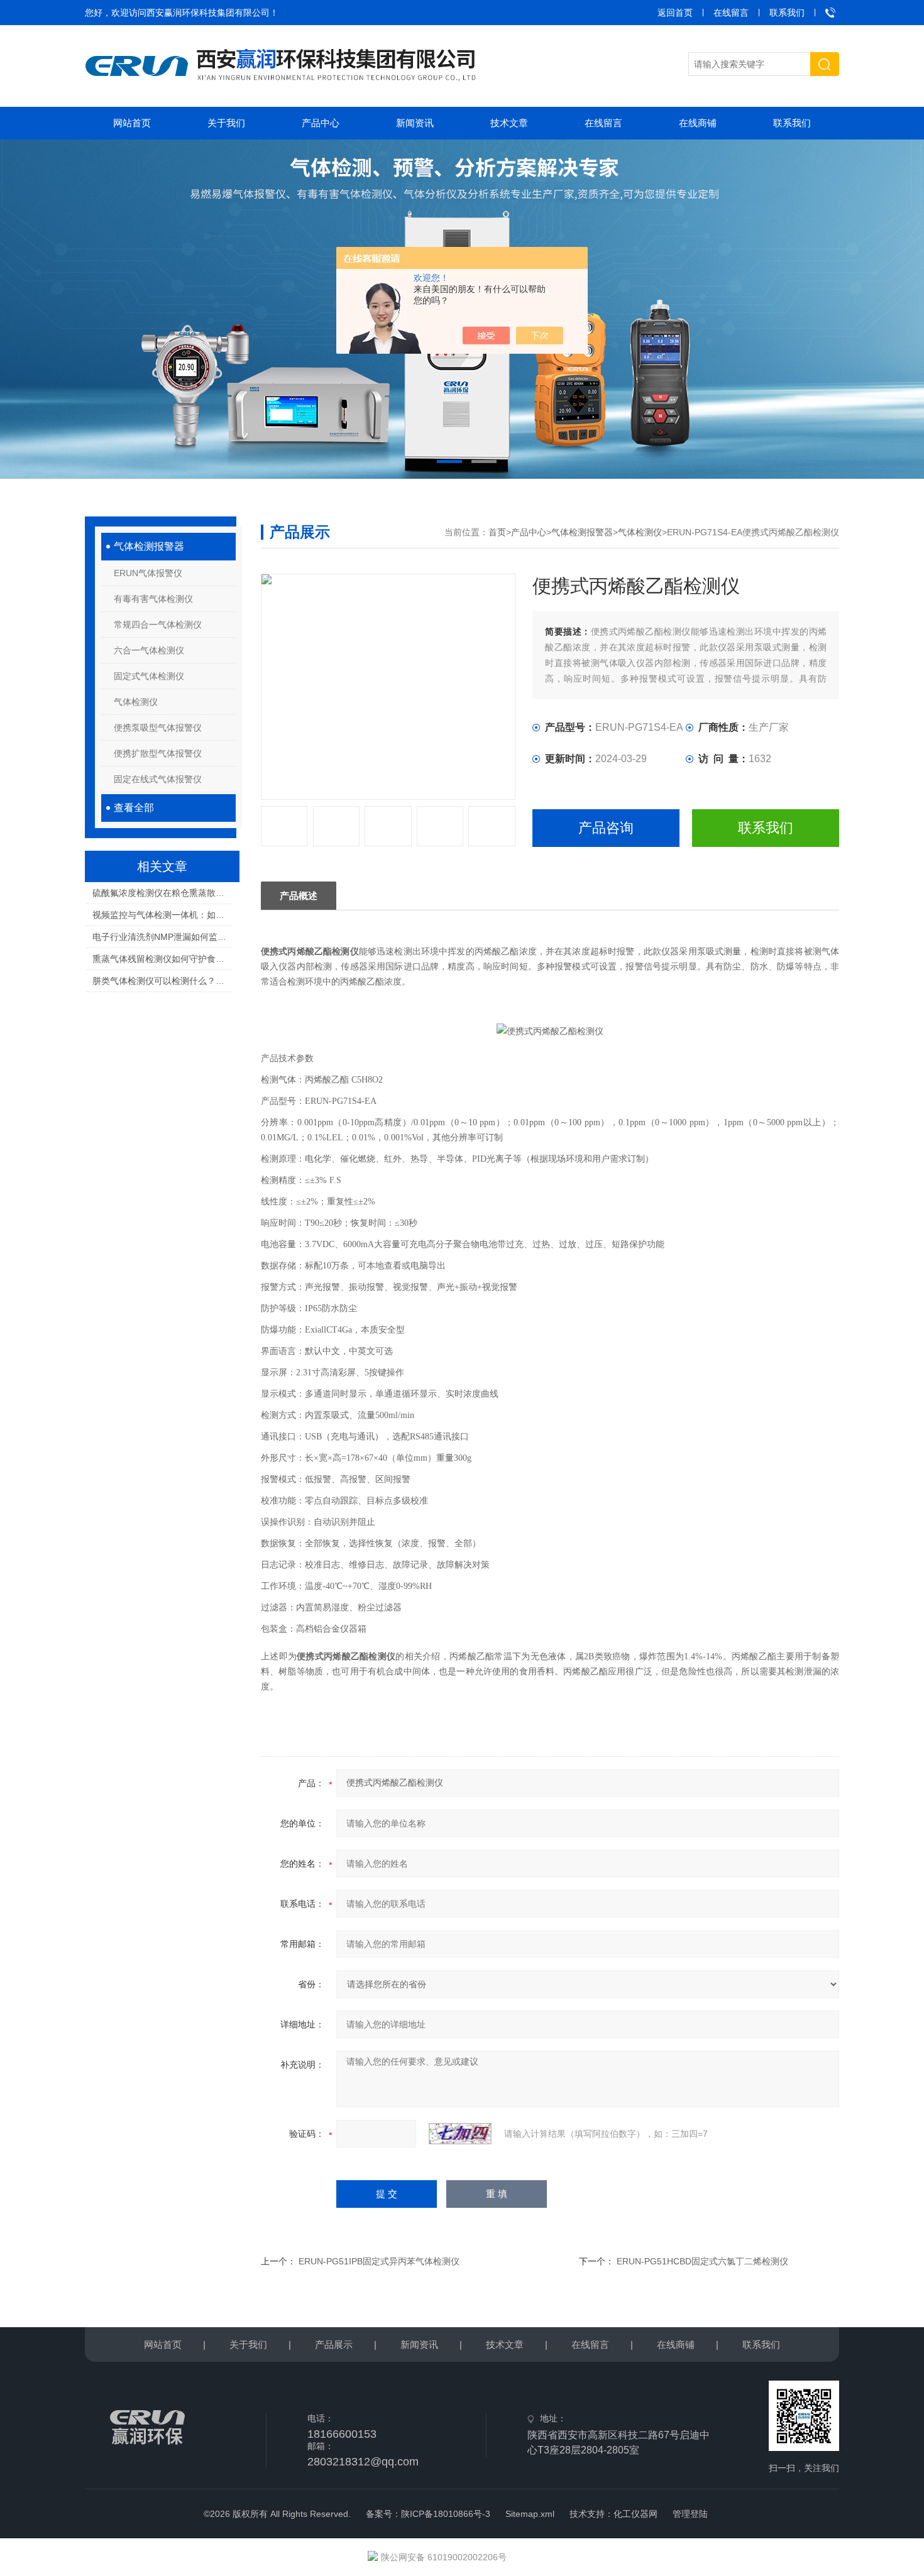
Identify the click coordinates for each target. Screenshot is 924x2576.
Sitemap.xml (530, 2514)
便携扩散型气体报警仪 (158, 753)
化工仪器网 (635, 2514)
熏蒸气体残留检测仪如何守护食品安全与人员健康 (162, 959)
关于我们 (226, 123)
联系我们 (787, 13)
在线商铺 (698, 123)
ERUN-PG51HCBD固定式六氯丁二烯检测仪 (702, 2261)
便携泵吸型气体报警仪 (158, 728)
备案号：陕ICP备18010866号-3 (428, 2514)
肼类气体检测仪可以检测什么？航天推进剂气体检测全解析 (162, 981)
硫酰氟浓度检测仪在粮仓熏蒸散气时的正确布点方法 (162, 893)
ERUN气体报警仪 (148, 573)
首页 (497, 532)
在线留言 (731, 13)
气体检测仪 (136, 702)
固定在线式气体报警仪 (158, 779)
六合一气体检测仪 (149, 650)
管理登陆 (690, 2514)
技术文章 (509, 123)
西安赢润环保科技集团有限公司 (208, 13)
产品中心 (321, 123)
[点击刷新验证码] (460, 2134)
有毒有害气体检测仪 (153, 599)
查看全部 (134, 808)
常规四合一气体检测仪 (158, 625)
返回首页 (675, 13)
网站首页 (132, 123)
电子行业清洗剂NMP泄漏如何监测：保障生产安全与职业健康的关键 (162, 937)
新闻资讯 (415, 123)
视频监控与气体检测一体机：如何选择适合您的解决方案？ (162, 915)
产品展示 (334, 2344)
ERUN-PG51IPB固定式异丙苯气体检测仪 (379, 2261)
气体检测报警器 (149, 546)
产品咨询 (606, 828)
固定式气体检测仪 (149, 676)
